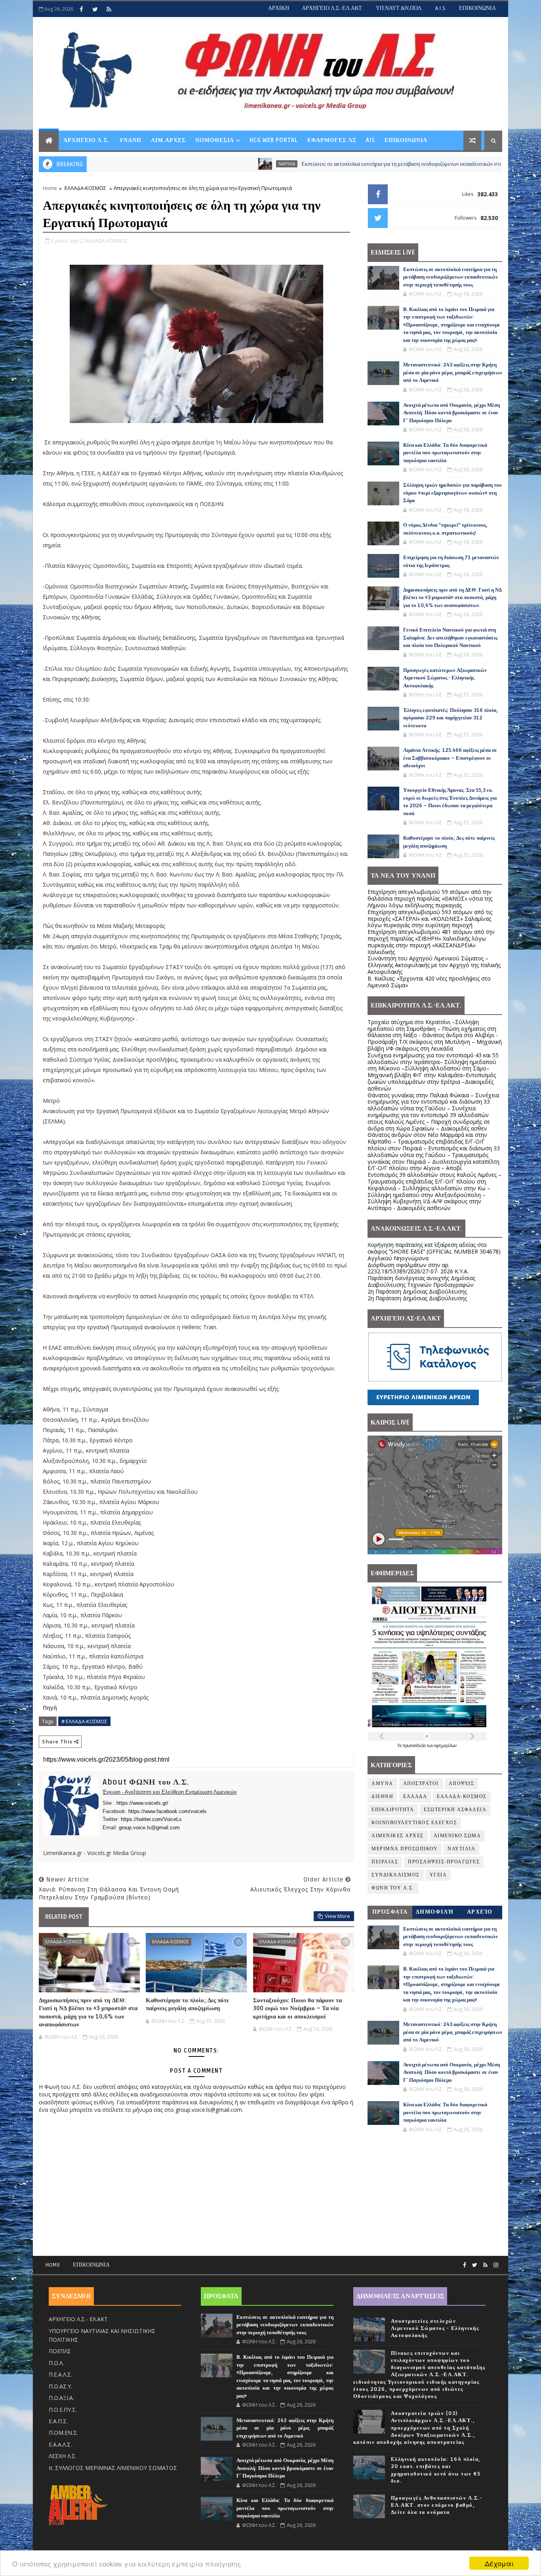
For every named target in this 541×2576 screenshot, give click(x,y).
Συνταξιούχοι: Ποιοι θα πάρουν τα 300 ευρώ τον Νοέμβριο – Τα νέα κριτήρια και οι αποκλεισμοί (297, 2008)
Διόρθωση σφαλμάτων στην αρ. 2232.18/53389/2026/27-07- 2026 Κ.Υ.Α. (418, 1268)
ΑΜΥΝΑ (382, 1784)
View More (337, 1916)
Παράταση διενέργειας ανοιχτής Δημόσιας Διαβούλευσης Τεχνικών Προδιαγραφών (421, 1281)
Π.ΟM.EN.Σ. (63, 2433)
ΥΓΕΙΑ (438, 1875)
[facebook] (81, 9)
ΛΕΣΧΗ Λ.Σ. (63, 2456)
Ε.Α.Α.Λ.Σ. (60, 2444)
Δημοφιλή (435, 1912)
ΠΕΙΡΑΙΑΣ (385, 1862)
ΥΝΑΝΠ (130, 140)
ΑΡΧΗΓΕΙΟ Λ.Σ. (87, 140)
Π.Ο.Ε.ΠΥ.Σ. (63, 2410)
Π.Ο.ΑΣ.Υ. (60, 2386)
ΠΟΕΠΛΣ (60, 2351)
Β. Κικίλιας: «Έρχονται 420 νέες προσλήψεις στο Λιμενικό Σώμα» (429, 982)
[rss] (109, 9)
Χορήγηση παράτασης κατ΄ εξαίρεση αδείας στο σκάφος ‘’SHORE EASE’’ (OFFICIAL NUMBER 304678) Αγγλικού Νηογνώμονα (434, 1251)
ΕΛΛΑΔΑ (415, 1797)
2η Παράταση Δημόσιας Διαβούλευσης (417, 1291)
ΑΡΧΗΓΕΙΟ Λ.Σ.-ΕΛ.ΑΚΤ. (332, 8)
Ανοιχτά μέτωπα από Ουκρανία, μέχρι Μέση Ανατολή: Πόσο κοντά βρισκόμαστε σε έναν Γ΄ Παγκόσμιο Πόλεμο (451, 413)
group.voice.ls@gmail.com (149, 1828)
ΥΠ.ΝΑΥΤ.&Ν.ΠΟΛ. (399, 8)
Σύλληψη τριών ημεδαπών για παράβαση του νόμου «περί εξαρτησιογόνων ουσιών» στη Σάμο (452, 493)
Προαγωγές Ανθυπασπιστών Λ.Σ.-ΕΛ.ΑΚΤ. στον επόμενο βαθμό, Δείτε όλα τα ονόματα (437, 2505)
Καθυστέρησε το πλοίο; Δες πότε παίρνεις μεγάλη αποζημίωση (187, 2004)
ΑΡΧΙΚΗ (279, 8)
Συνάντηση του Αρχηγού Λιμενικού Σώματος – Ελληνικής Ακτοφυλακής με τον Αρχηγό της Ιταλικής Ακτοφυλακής (434, 965)
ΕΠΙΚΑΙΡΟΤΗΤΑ (393, 1810)
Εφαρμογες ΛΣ (332, 140)
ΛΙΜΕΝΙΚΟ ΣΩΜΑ (457, 1836)
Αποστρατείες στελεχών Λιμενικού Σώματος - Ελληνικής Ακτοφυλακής (435, 2328)
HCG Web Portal (274, 140)
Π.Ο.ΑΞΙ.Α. (61, 2398)
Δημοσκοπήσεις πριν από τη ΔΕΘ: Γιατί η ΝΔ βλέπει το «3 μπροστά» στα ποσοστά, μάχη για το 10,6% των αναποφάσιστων (88, 2012)
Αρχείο (480, 1912)
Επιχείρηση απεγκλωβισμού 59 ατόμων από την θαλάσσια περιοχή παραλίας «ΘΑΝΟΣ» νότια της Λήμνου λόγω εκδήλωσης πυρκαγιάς (430, 898)
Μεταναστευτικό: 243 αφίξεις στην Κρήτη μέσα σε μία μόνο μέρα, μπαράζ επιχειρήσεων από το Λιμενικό (453, 373)
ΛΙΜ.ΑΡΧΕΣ (168, 140)
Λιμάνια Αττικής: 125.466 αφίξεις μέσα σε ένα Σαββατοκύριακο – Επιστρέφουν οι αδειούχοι (450, 758)
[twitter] (95, 9)
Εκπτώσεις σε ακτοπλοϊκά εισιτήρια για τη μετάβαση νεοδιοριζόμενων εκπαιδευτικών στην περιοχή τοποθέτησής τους (346, 164)
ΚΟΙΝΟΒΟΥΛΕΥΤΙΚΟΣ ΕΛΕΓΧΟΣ (414, 1823)
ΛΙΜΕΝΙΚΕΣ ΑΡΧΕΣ (398, 1836)
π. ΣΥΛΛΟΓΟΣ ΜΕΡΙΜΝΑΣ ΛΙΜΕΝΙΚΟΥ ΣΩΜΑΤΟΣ (113, 2468)
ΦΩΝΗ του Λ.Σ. (393, 1888)
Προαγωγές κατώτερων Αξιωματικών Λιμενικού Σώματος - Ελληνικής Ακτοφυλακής (445, 678)
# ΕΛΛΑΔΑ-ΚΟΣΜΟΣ (84, 1721)
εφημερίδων (446, 1745)
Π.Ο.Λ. (56, 2363)
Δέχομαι (499, 2563)
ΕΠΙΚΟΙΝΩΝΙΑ (477, 8)
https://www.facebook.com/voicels (168, 1811)
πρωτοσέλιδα (415, 1745)
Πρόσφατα (390, 1912)
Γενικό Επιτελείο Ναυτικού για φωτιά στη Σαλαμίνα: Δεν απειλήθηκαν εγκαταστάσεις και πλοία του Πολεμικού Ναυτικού (450, 638)
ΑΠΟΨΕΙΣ (462, 1784)
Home (50, 188)
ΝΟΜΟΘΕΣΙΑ (215, 140)
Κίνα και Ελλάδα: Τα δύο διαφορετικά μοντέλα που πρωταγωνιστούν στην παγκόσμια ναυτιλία (445, 453)
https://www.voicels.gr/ (142, 1803)
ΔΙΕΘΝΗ (382, 1797)
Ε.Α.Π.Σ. (58, 2421)
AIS (371, 140)
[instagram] (496, 2265)
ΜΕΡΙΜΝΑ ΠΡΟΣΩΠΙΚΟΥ (405, 1849)
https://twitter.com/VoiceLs (151, 1819)
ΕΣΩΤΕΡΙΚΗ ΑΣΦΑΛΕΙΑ (455, 1810)
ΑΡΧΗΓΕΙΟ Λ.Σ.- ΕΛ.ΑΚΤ (78, 2319)
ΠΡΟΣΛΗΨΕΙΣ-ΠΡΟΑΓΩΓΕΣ (444, 1862)
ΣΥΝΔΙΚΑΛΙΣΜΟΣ (396, 1875)
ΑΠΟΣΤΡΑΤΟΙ (421, 1784)
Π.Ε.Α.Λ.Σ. (60, 2374)
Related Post (64, 1917)
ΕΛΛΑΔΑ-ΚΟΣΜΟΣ (85, 188)
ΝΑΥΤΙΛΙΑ (200, 164)
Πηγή (50, 1708)
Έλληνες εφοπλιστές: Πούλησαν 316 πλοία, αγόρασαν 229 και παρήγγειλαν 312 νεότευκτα (451, 718)
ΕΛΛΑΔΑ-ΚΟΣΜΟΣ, (107, 241)
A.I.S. (441, 8)
